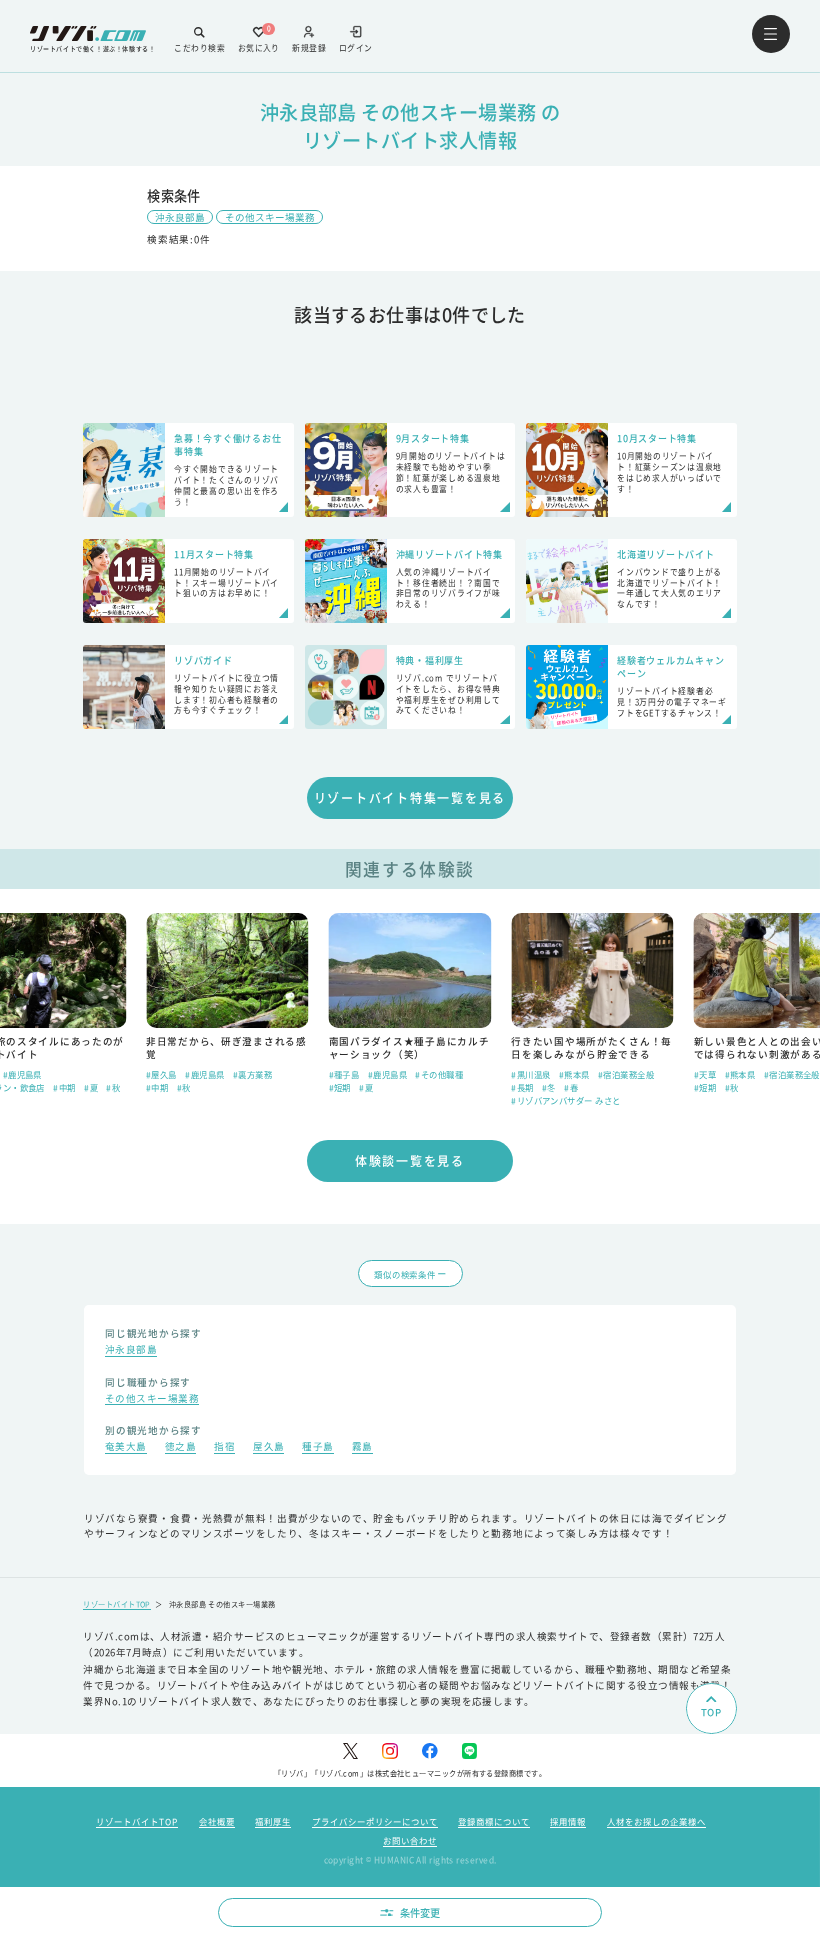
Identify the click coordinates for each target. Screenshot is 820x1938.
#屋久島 (161, 1074)
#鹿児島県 (22, 1074)
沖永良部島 (180, 217)
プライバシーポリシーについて (375, 1821)
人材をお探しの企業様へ (656, 1821)
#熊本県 (574, 1074)
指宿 (224, 1448)
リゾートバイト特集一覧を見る (410, 797)
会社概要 (217, 1821)
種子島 (317, 1448)
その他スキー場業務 (270, 217)
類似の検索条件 (404, 1274)
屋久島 (268, 1448)
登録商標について (494, 1821)
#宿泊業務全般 (626, 1074)
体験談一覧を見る (410, 1160)
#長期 (522, 1087)
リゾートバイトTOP (117, 1604)
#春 (571, 1087)
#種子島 (344, 1074)
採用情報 (568, 1821)
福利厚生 (273, 1821)
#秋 (113, 1087)
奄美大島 (126, 1448)
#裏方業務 (252, 1074)
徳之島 (180, 1448)
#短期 (340, 1087)
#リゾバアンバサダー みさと (565, 1100)
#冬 (549, 1087)
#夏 (91, 1087)
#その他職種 (439, 1074)
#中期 (64, 1087)
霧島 (362, 1448)
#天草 (705, 1074)
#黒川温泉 (530, 1074)
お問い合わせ (410, 1840)
